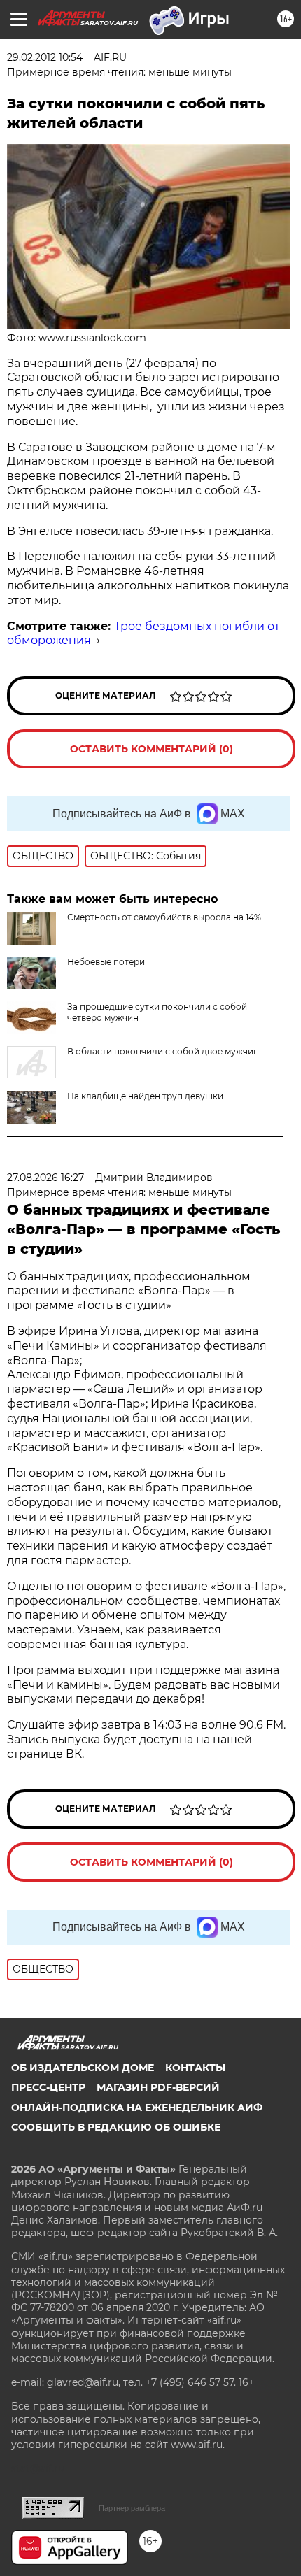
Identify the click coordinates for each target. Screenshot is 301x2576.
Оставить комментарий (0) (152, 749)
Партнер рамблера (132, 2508)
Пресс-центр (48, 2087)
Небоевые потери (106, 962)
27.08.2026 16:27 (45, 1178)
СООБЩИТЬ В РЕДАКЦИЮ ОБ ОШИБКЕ (116, 2127)
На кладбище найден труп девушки (145, 1096)
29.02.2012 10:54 (45, 57)
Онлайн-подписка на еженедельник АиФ (137, 2108)
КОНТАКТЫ (195, 2068)
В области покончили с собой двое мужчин (163, 1051)
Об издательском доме (83, 2068)
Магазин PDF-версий (158, 2087)
